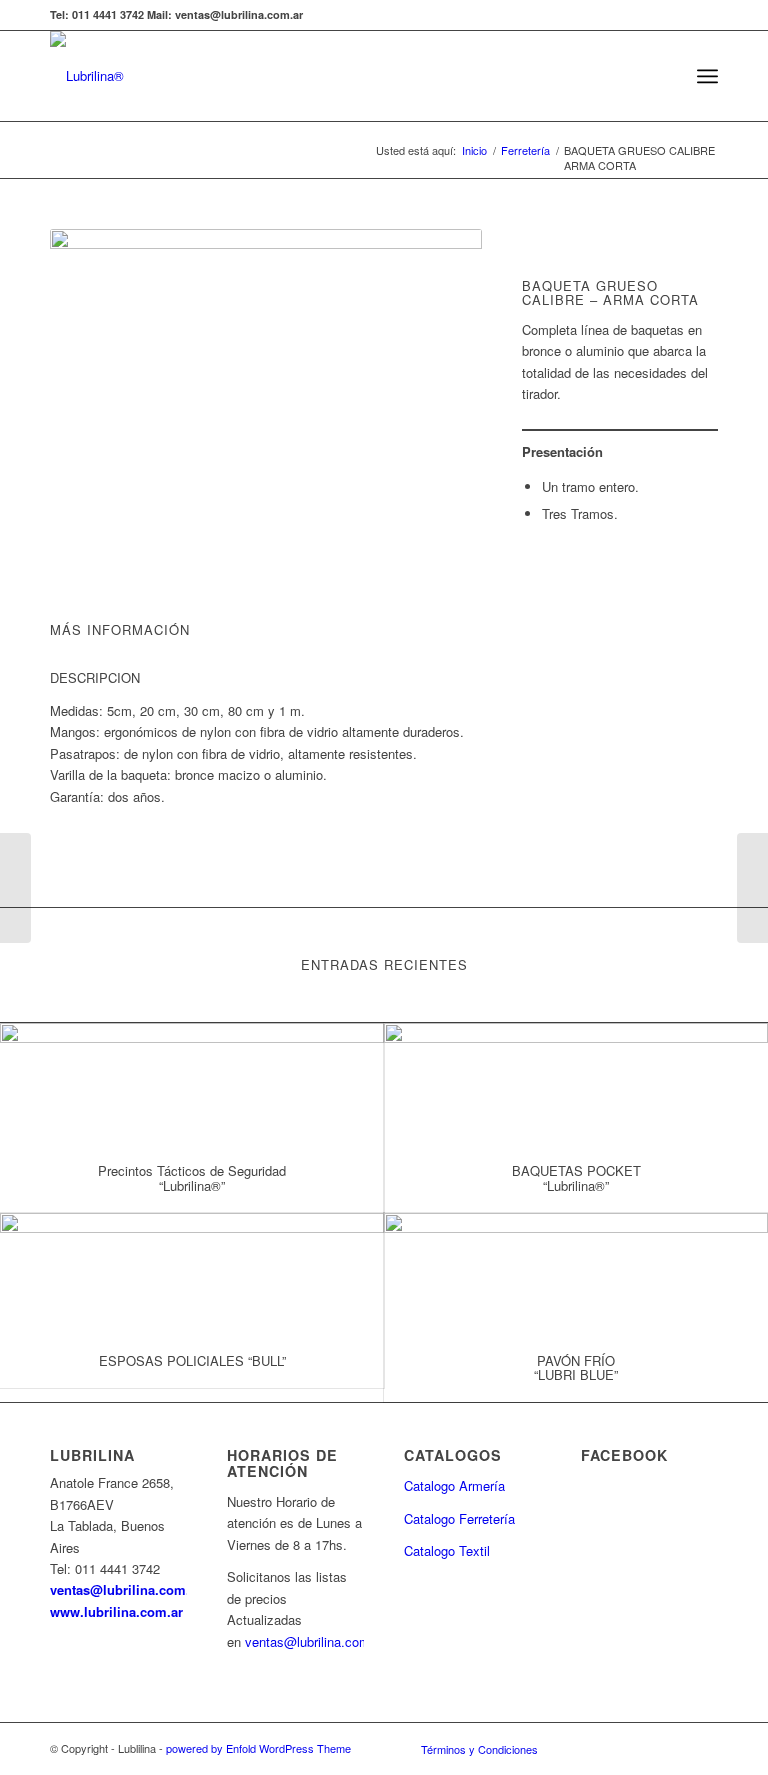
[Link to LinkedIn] (643, 1748)
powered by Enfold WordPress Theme (258, 1748)
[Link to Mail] (673, 1748)
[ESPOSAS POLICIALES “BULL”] (192, 1273)
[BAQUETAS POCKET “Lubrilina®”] (576, 1083)
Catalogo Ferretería (459, 1518)
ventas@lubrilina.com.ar (126, 1589)
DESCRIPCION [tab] (95, 677)
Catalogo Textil (447, 1550)
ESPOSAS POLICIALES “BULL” (192, 1360)
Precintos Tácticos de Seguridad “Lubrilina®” (192, 1177)
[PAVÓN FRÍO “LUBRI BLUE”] (576, 1273)
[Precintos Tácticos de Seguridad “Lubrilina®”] (192, 1083)
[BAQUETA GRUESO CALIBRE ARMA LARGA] (752, 888)
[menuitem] (663, 76)
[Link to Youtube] (613, 1748)
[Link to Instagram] (703, 1748)
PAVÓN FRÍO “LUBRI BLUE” (576, 1367)
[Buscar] (663, 76)
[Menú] (707, 76)
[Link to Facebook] (583, 1748)
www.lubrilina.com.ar (116, 1611)
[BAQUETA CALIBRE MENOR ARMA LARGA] (15, 888)
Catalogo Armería (454, 1485)
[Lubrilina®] (87, 76)
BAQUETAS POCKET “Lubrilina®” (576, 1177)
